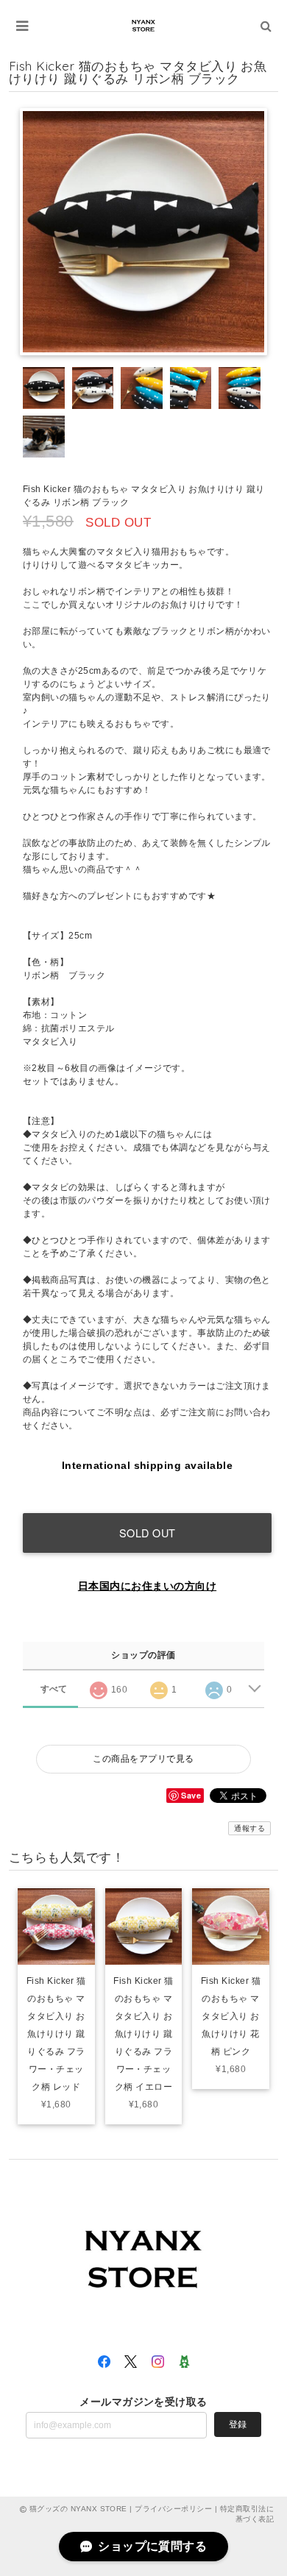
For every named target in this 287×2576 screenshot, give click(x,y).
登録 (238, 2424)
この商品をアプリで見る (143, 1759)
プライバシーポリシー (173, 2509)
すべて (54, 1689)
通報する (249, 1828)
